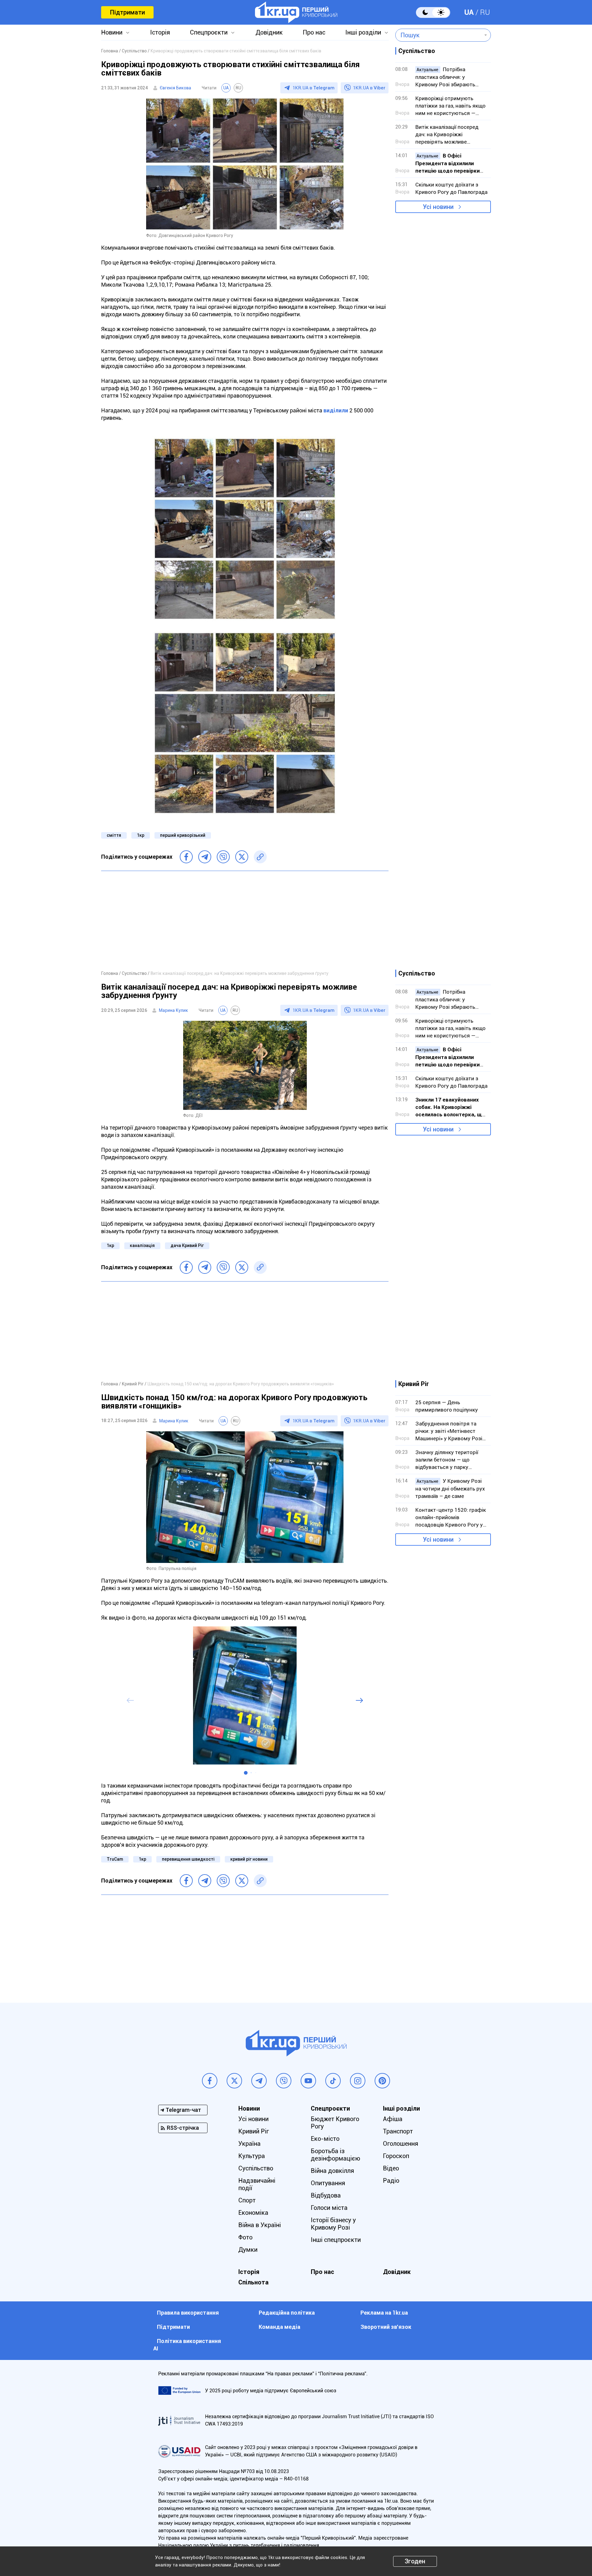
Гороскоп (396, 2156)
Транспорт (398, 2131)
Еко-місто (325, 2139)
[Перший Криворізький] (296, 12)
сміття (114, 835)
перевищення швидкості (188, 1859)
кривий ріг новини (249, 1859)
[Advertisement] (245, 920)
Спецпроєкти (209, 32)
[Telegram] (205, 857)
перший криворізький (183, 835)
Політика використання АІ (187, 2345)
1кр (141, 835)
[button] (246, 1773)
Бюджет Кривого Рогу (335, 2123)
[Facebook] (186, 857)
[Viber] (223, 857)
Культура (252, 2156)
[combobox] (439, 35)
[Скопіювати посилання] (260, 857)
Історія (160, 32)
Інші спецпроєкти (336, 2240)
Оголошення (401, 2144)
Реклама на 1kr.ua (384, 2313)
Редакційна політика (287, 2313)
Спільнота (253, 2282)
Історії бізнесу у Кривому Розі (333, 2224)
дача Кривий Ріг (187, 1245)
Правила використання (188, 2313)
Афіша (393, 2119)
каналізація (142, 1245)
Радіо (391, 2181)
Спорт (247, 2200)
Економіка (253, 2213)
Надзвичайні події (257, 2184)
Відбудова (326, 2195)
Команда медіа (280, 2327)
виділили (336, 410)
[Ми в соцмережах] (210, 2081)
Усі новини (438, 207)
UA (469, 12)
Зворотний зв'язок (386, 2327)
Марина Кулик (173, 1010)
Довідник (269, 32)
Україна (249, 2144)
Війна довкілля (332, 2171)
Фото (245, 2237)
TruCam (115, 1859)
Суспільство (256, 2168)
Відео (391, 2168)
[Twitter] (242, 857)
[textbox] (439, 35)
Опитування (328, 2183)
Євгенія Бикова (175, 88)
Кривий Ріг (254, 2131)
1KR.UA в (314, 88)
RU (485, 12)
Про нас (314, 32)
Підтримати (127, 12)
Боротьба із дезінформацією (335, 2155)
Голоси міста (329, 2208)
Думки (248, 2250)
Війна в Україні (260, 2225)
